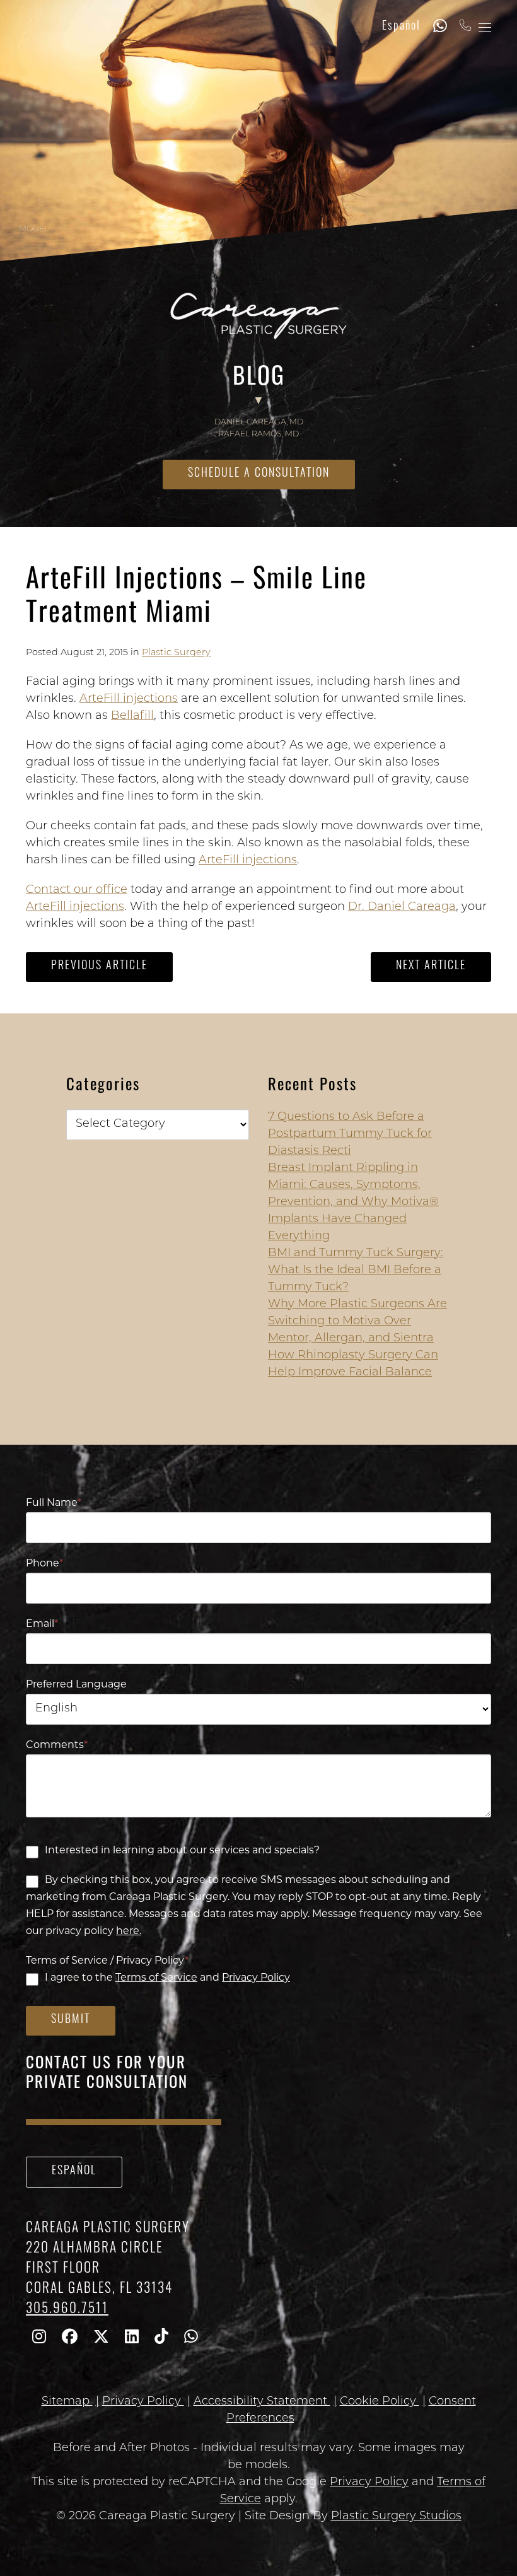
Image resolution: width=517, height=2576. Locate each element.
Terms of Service (156, 1978)
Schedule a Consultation (259, 474)
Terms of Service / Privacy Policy (107, 1961)
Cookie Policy (380, 2402)
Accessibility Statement (262, 2402)
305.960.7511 (67, 2310)
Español (401, 27)
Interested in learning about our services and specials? (182, 1851)
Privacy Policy (256, 1978)
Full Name (54, 1503)
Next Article (431, 967)
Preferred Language (76, 1685)
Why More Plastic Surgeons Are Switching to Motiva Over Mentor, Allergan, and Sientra (357, 1322)
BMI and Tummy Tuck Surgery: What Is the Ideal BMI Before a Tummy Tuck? (356, 1271)
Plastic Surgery (176, 653)
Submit (71, 2020)
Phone (44, 1564)
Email (42, 1624)
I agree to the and (167, 1978)
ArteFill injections (129, 699)
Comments (57, 1746)
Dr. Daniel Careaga (402, 907)
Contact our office (77, 890)
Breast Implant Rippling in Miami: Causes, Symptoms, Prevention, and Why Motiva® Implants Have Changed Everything (353, 1203)
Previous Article (99, 967)
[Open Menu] (485, 27)
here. (129, 1932)
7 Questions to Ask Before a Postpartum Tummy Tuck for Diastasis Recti (350, 1134)
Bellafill (132, 716)
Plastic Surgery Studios (396, 2517)
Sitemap (67, 2402)
